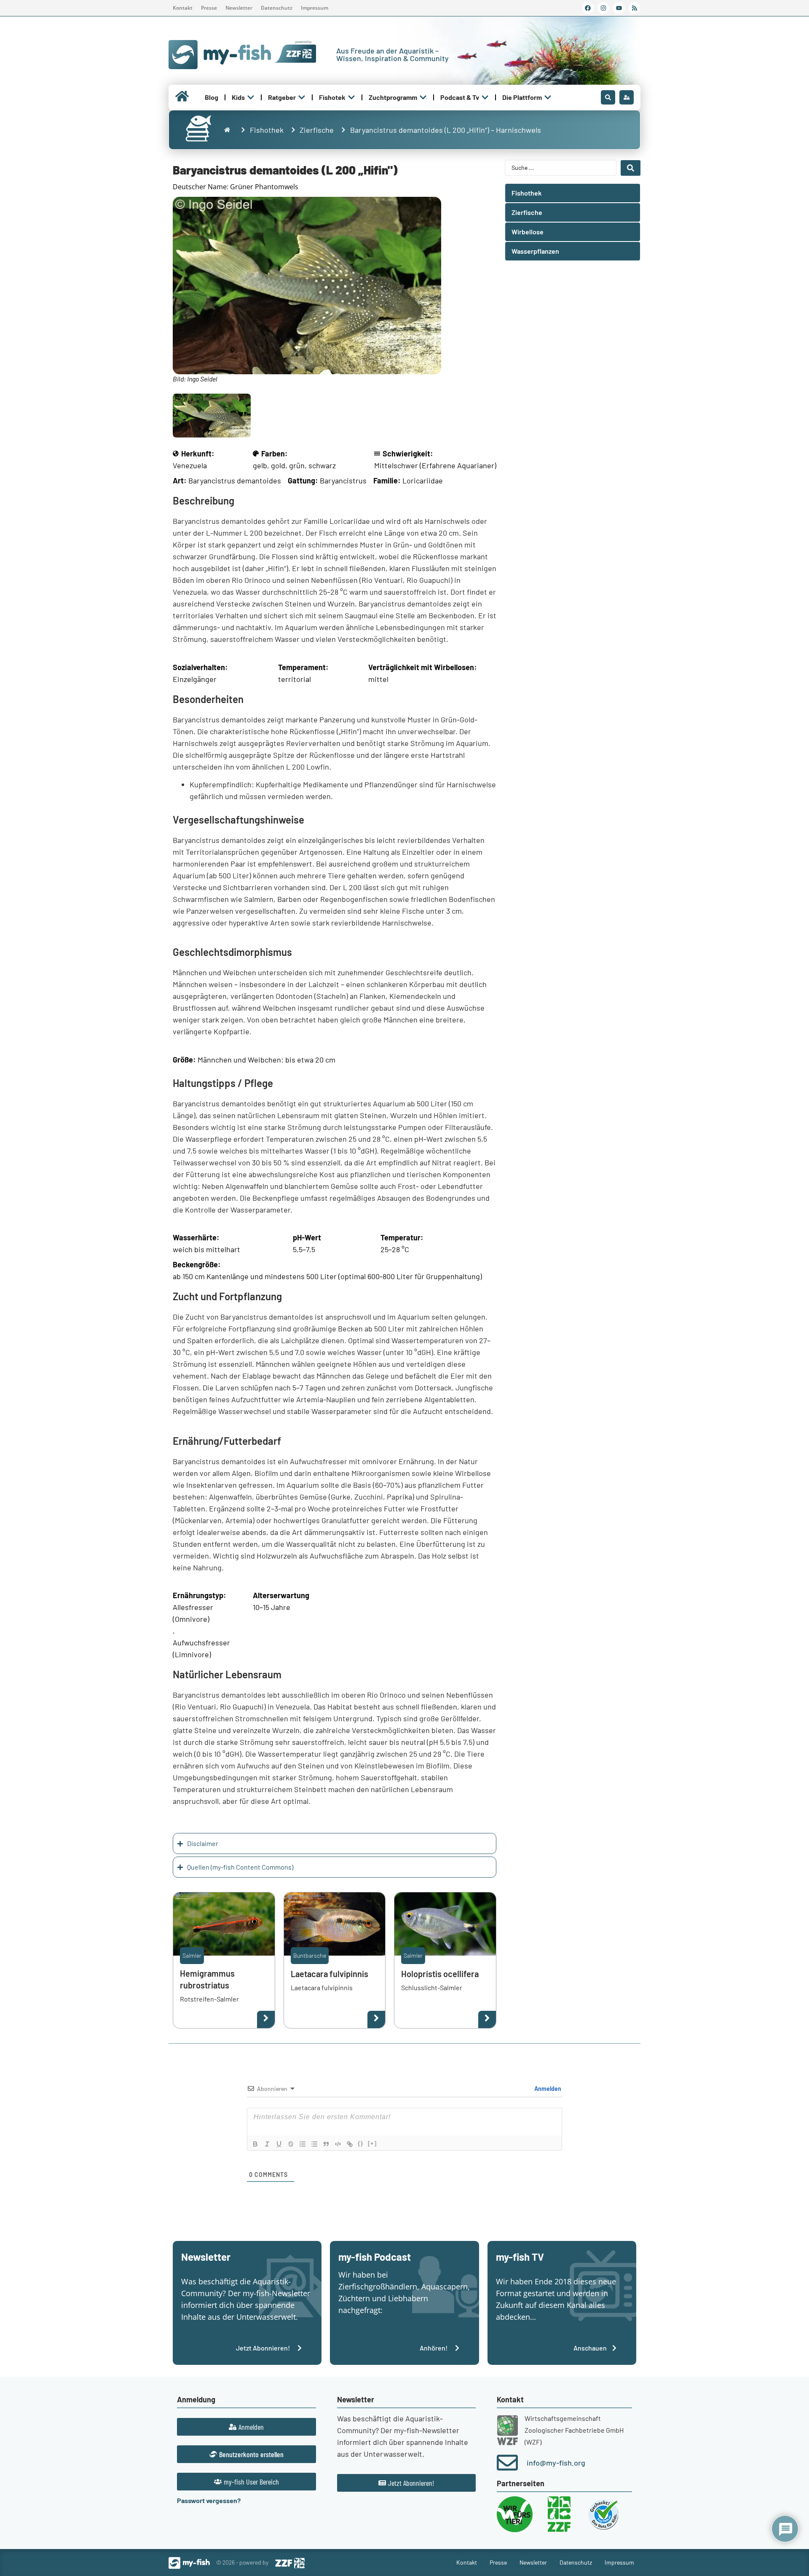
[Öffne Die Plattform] (548, 97)
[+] (372, 2143)
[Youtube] (619, 8)
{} (361, 2143)
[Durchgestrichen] (291, 2144)
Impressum (315, 8)
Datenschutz (277, 8)
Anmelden (547, 2089)
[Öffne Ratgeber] (302, 97)
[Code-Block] (338, 2144)
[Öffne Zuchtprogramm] (423, 97)
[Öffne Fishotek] (351, 97)
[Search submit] (631, 168)
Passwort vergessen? (209, 2500)
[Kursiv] (267, 2144)
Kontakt (183, 8)
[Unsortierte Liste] (314, 2144)
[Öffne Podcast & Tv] (485, 97)
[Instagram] (603, 8)
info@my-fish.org (556, 2463)
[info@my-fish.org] (507, 2463)
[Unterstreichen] (279, 2144)
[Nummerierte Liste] (303, 2144)
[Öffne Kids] (251, 97)
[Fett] (255, 2144)
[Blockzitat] (326, 2144)
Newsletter (239, 8)
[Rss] (635, 8)
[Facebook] (588, 8)
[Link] (350, 2144)
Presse (209, 8)
